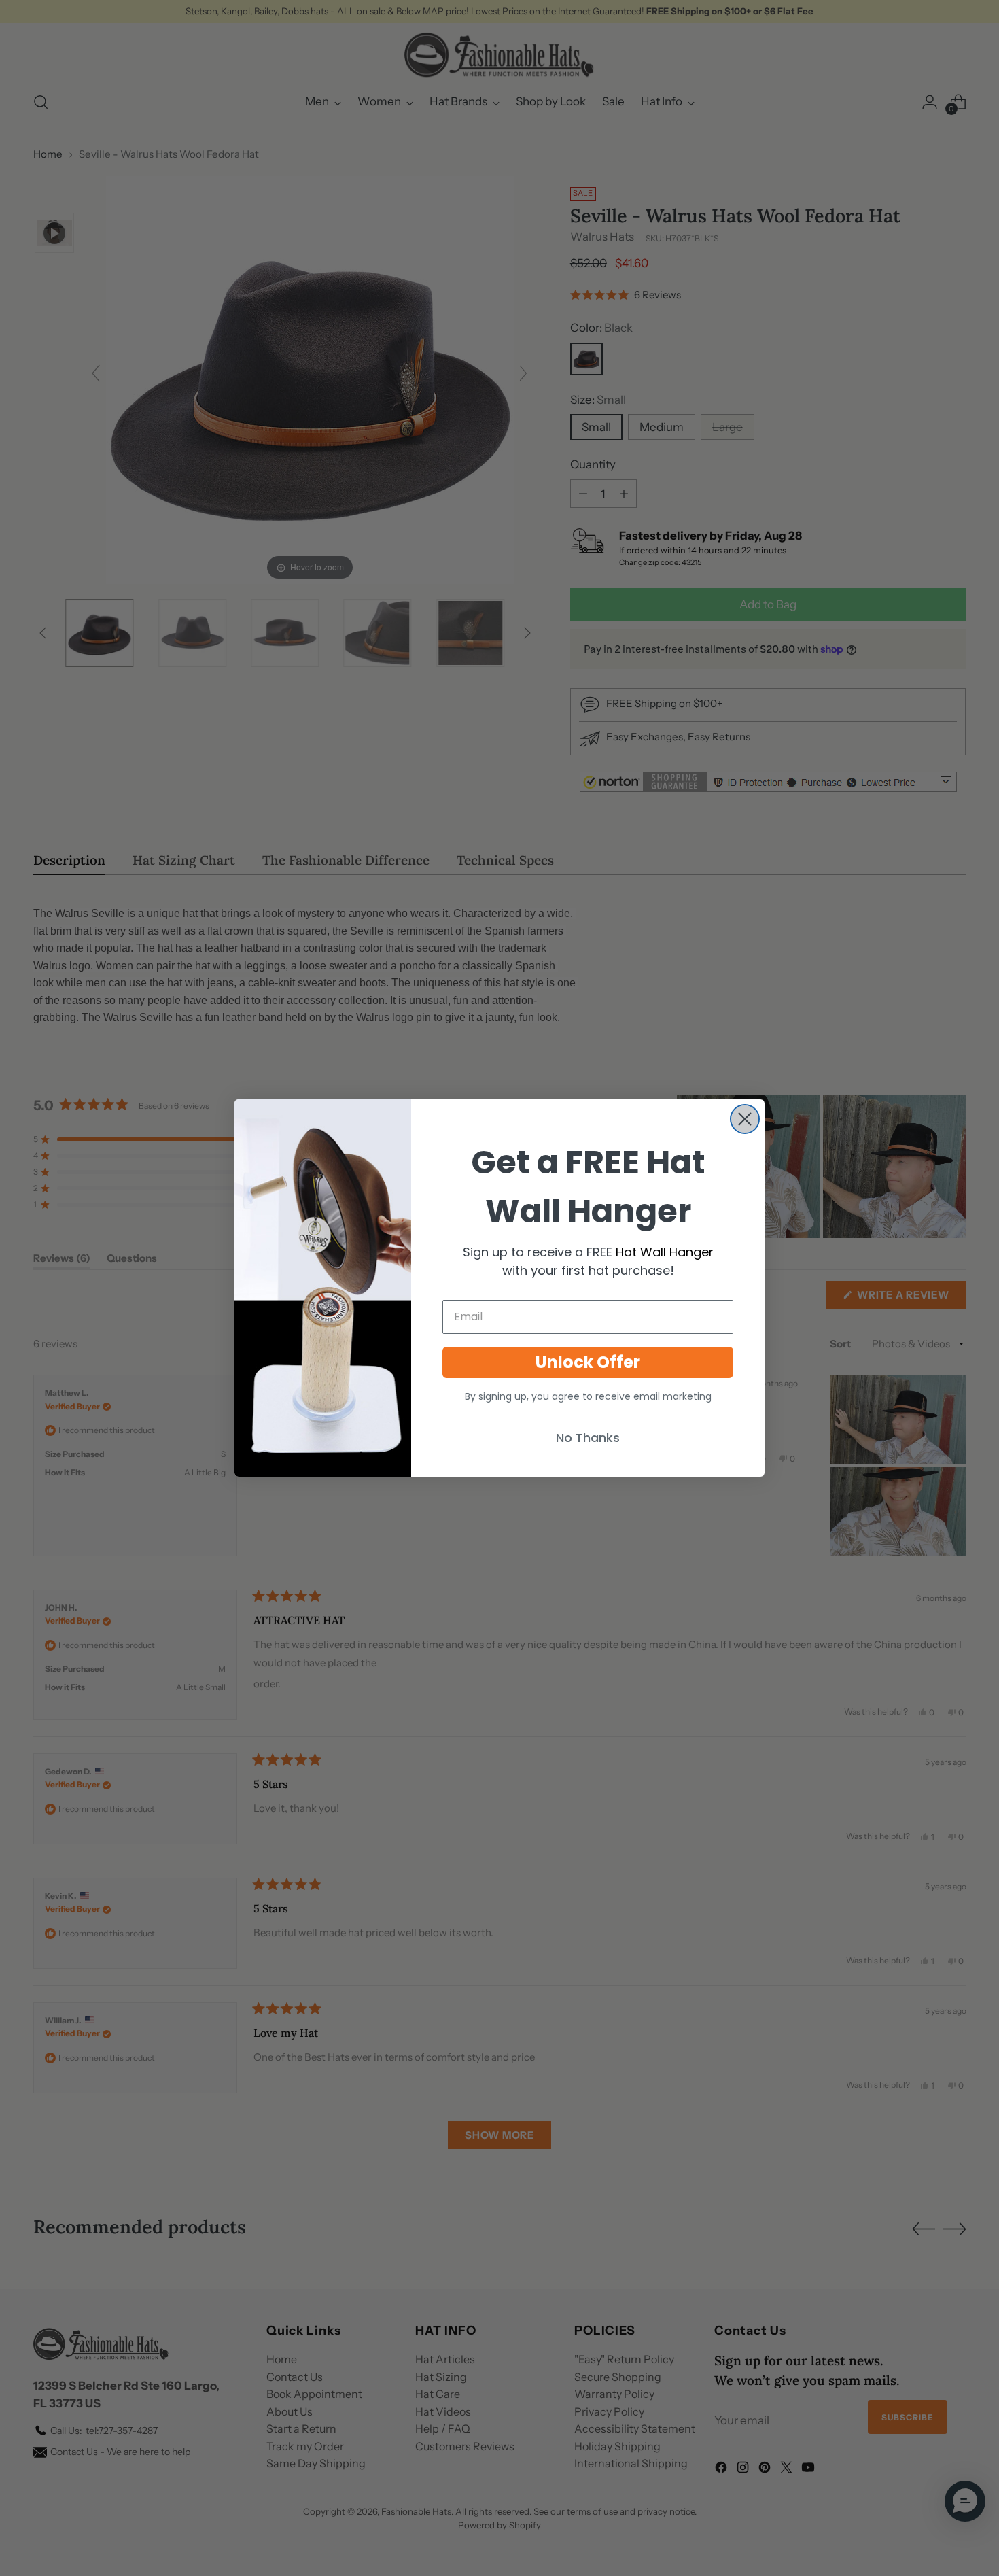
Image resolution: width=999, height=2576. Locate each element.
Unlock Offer (588, 1362)
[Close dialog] (745, 1119)
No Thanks (588, 1438)
